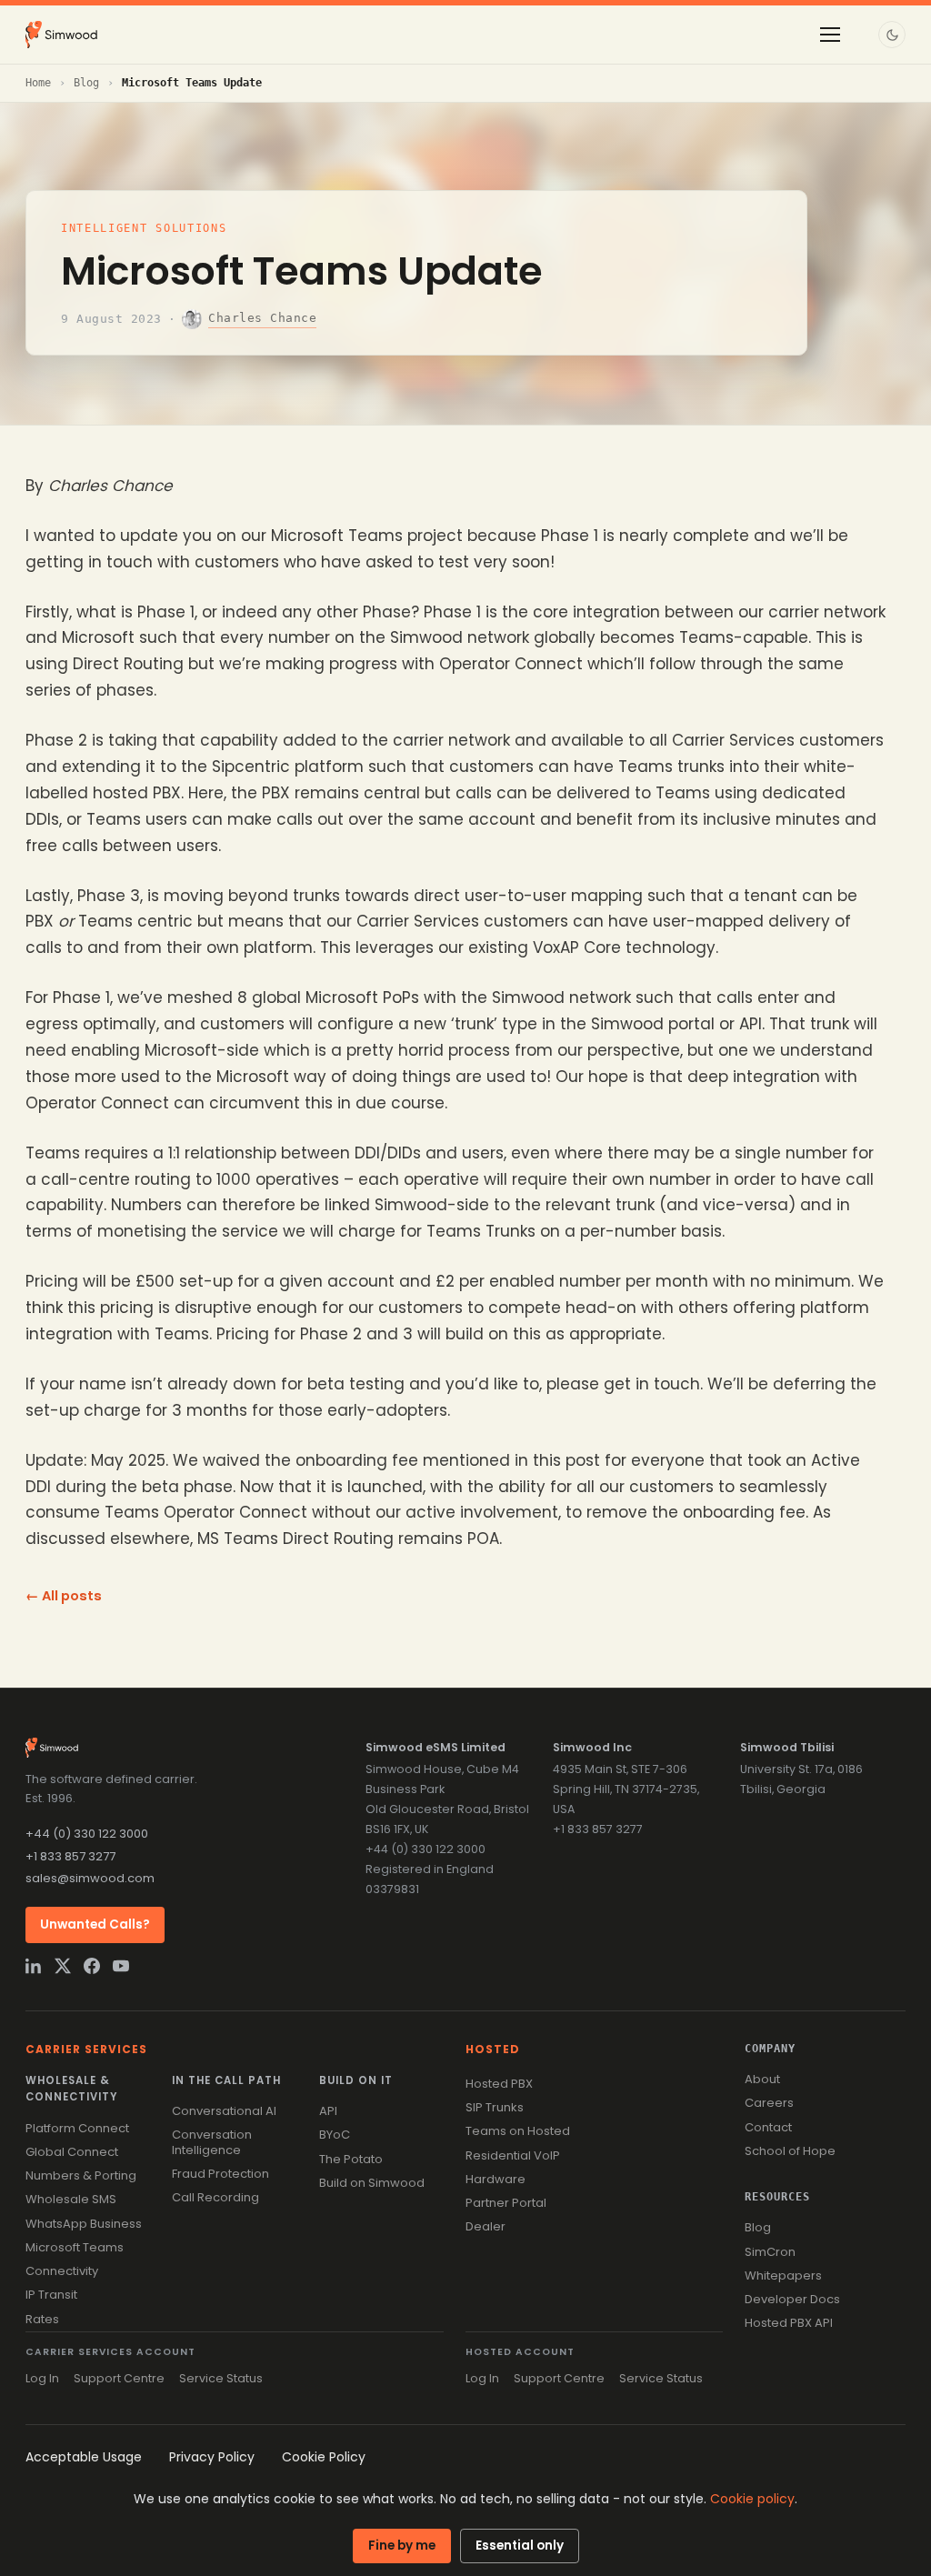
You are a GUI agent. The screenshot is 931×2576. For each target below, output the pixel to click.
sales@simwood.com (90, 1878)
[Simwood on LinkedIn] (34, 1966)
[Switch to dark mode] (892, 35)
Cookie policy (752, 2499)
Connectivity (62, 2271)
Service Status (221, 2378)
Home (38, 83)
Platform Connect (77, 2128)
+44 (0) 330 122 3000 (87, 1834)
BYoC (335, 2135)
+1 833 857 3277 (70, 1856)
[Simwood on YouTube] (121, 1966)
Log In (42, 2378)
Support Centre (119, 2378)
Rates (42, 2319)
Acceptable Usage (84, 2457)
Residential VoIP (513, 2155)
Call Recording (215, 2197)
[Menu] (830, 35)
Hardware (496, 2179)
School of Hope (790, 2151)
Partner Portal (506, 2203)
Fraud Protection (220, 2174)
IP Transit (51, 2295)
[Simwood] (61, 35)
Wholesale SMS (71, 2199)
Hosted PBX (499, 2084)
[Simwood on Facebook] (92, 1966)
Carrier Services (86, 2049)
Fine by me (402, 2546)
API (328, 2111)
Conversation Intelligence (212, 2142)
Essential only (520, 2546)
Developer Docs (792, 2299)
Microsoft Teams (75, 2247)
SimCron (770, 2252)
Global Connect (72, 2152)
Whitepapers (783, 2275)
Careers (769, 2103)
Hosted (493, 2049)
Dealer (486, 2226)
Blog (86, 83)
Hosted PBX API (789, 2323)
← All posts (64, 1596)
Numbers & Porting (81, 2175)
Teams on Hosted (518, 2131)
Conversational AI (224, 2111)
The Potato (351, 2159)
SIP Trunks (495, 2107)
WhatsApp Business (84, 2224)
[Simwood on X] (63, 1966)
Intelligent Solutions (144, 228)
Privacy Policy (212, 2457)
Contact (768, 2127)
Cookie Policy (324, 2457)
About (762, 2079)
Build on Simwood (372, 2183)
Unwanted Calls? (95, 1924)
